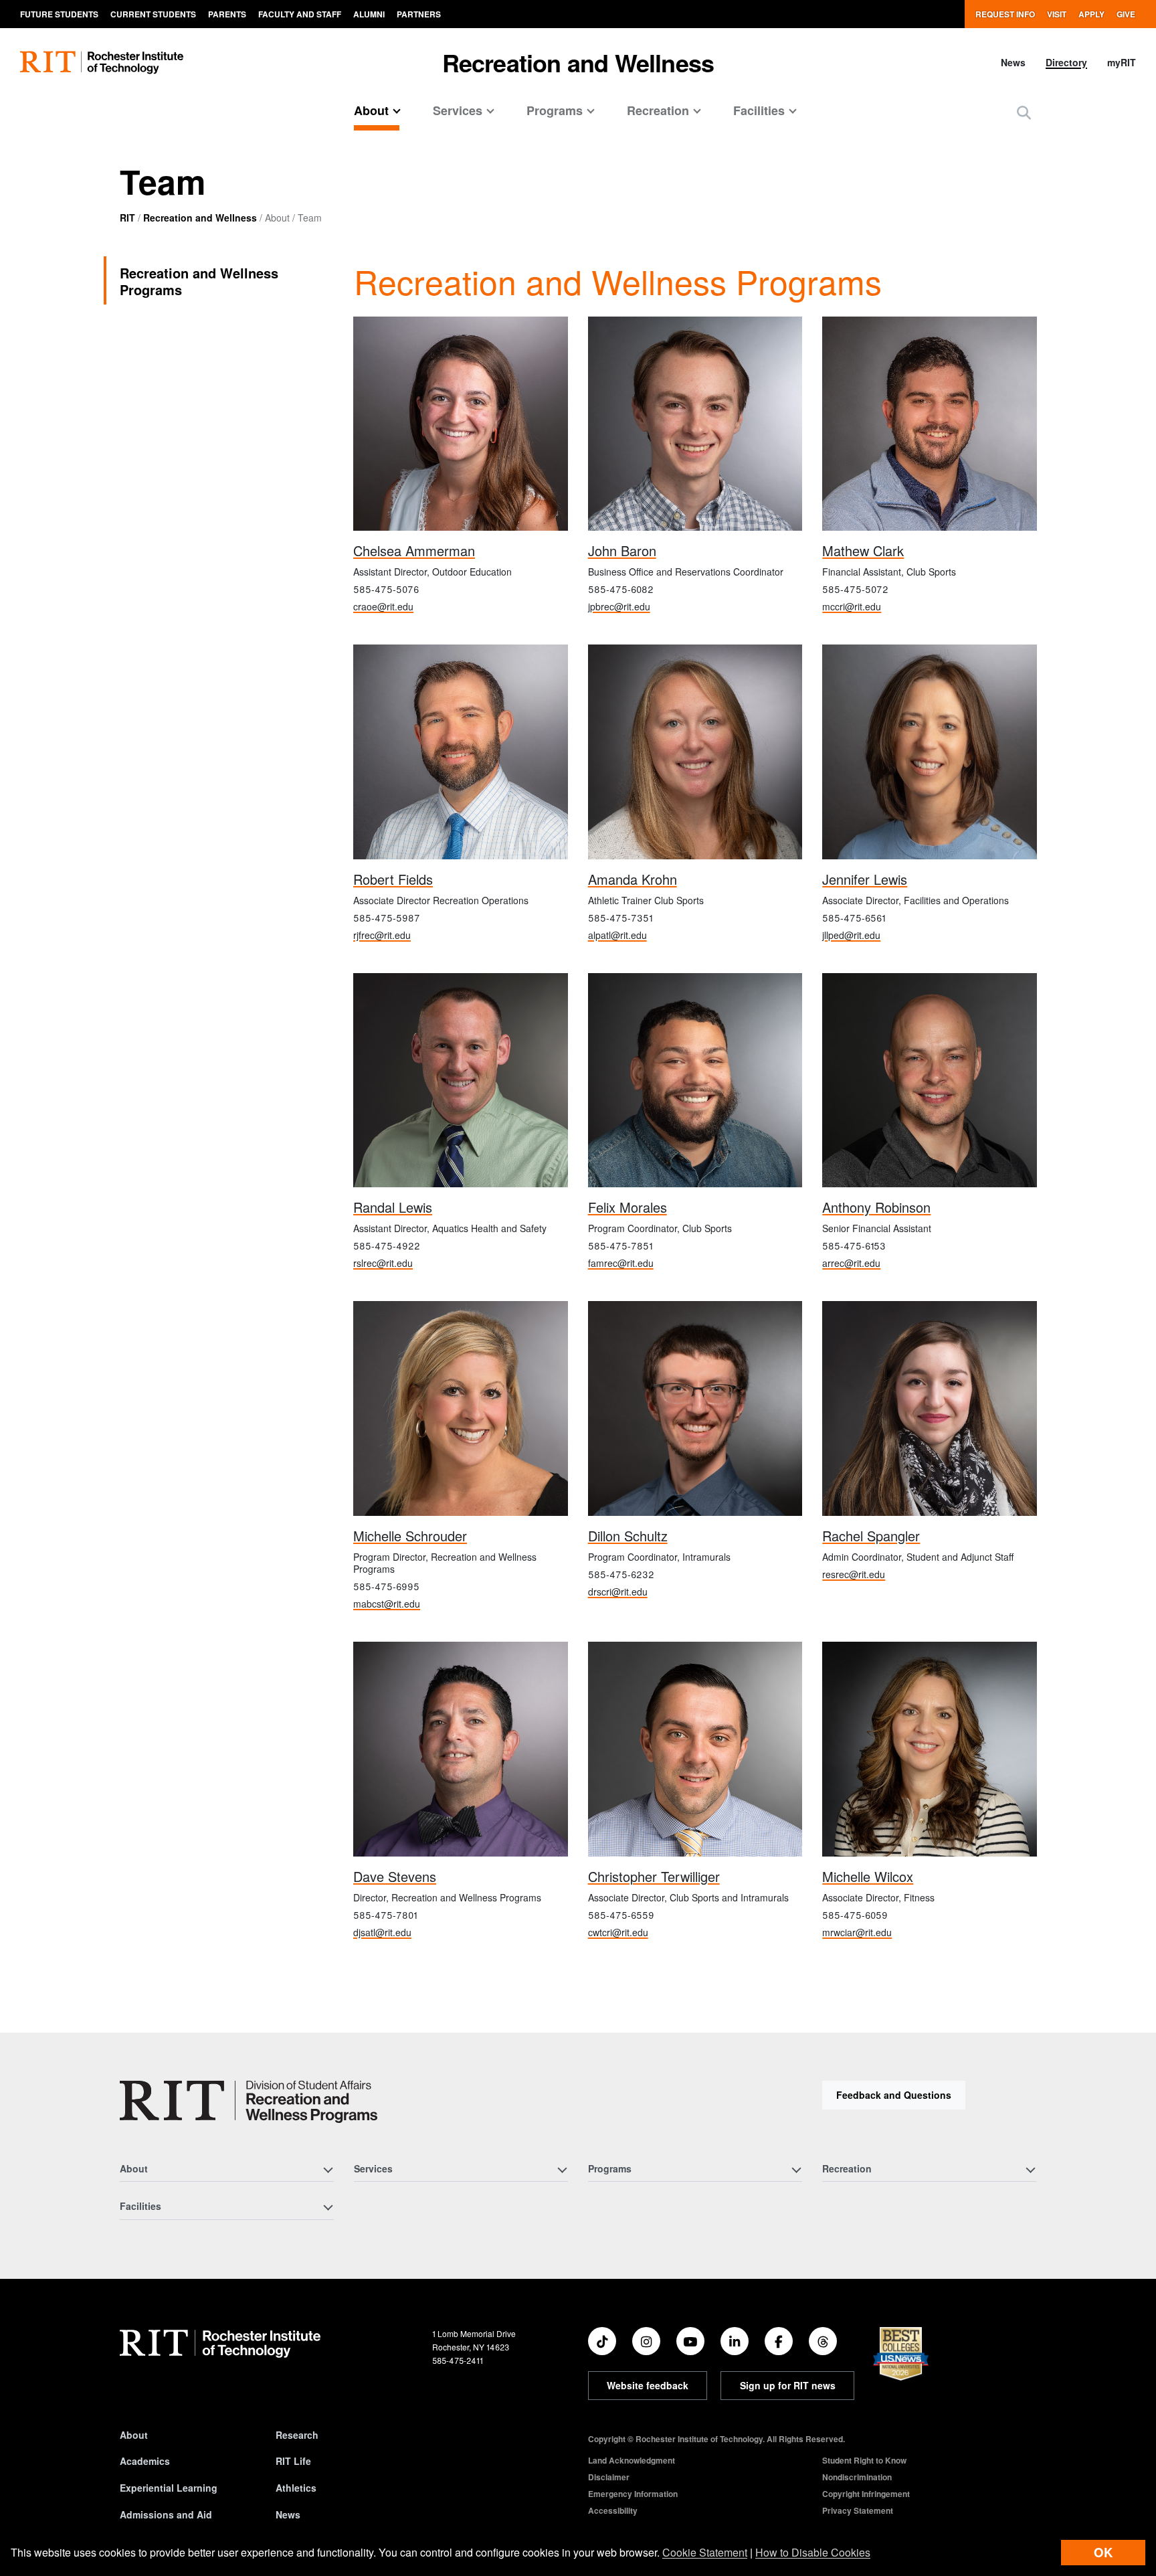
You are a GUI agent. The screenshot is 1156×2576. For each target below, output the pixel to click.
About (134, 2435)
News (1013, 62)
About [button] (371, 110)
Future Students (59, 14)
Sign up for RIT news (788, 2385)
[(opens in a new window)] (602, 2341)
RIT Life (293, 2461)
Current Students (153, 14)
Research (297, 2435)
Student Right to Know (864, 2460)
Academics (145, 2461)
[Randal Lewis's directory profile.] (461, 1081)
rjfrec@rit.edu (382, 935)
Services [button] (458, 110)
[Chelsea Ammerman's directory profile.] (461, 424)
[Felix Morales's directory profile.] (695, 1081)
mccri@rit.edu (852, 606)
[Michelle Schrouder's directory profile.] (461, 1408)
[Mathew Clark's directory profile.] (930, 424)
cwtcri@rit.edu (618, 1932)
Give (1126, 14)
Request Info (1005, 14)
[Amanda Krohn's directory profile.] (695, 752)
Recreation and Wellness (578, 62)
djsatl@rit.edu (382, 1932)
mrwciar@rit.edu (857, 1932)
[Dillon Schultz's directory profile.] (695, 1408)
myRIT (1122, 62)
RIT (127, 218)
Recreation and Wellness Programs (199, 281)
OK (1103, 2552)
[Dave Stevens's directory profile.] (461, 1749)
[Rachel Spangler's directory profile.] (930, 1408)
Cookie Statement (705, 2552)
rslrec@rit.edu (383, 1263)
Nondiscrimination (857, 2477)
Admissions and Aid (166, 2514)
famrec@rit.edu (621, 1263)
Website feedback (648, 2385)
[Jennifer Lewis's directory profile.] (930, 752)
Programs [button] (555, 110)
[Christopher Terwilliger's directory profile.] (695, 1749)
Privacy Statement (858, 2510)
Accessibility (613, 2510)
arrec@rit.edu (851, 1263)
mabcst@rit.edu (387, 1604)
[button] (1024, 112)
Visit (1057, 14)
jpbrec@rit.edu (619, 606)
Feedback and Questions (894, 2095)
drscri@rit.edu (618, 1592)
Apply (1091, 14)
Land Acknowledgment (632, 2460)
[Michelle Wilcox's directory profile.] (930, 1749)
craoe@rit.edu (383, 606)
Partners (419, 14)
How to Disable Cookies (813, 2552)
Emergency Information (633, 2494)
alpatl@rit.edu (617, 935)
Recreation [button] (658, 110)
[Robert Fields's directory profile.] (461, 752)
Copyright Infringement (866, 2494)
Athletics (296, 2488)
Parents (227, 14)
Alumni (369, 14)
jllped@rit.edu (851, 935)
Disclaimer (609, 2477)
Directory (1066, 62)
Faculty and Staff (300, 14)
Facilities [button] (759, 110)
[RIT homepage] (102, 63)
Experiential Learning (169, 2488)
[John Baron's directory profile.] (695, 424)
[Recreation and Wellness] (249, 2102)
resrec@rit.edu (854, 1574)
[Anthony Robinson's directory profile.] (930, 1081)
